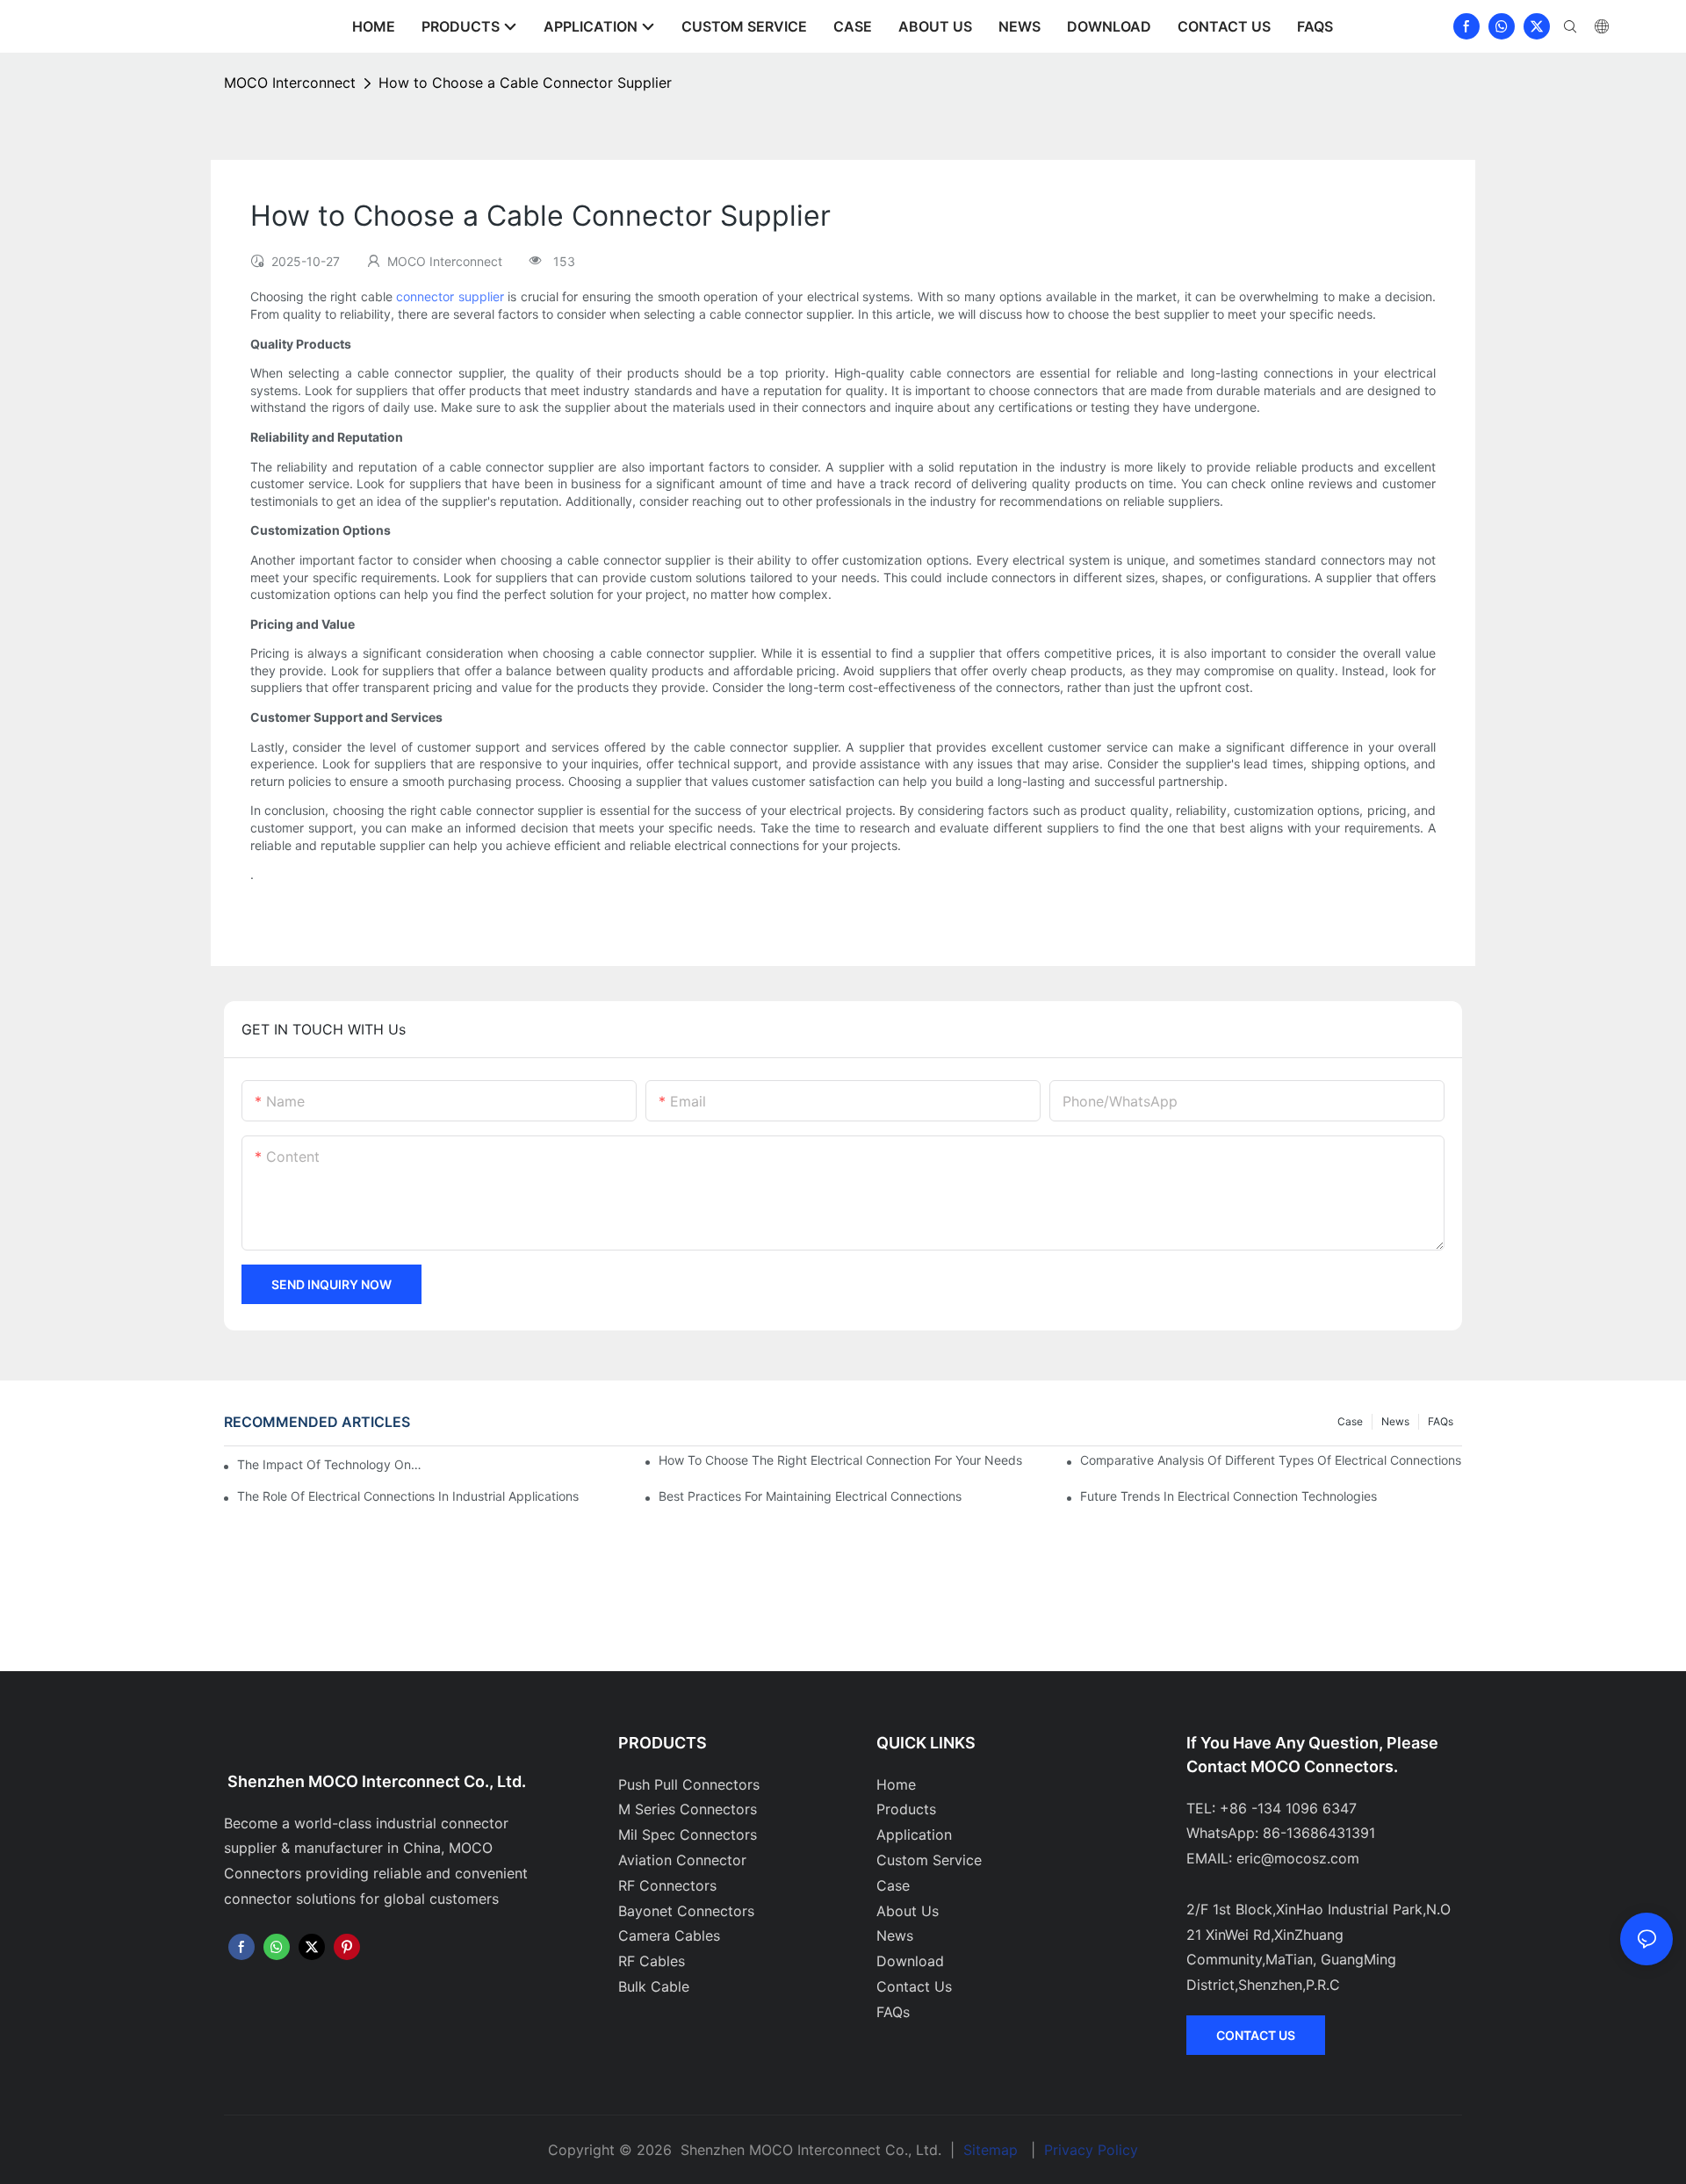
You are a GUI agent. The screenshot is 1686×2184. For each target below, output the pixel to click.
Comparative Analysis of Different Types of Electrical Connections (1271, 1460)
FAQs (1441, 1421)
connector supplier (450, 296)
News (1395, 1421)
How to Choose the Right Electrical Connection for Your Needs (840, 1460)
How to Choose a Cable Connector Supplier (525, 83)
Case (1350, 1421)
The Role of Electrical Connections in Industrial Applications (408, 1496)
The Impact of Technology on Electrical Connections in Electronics (330, 1464)
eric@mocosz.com (1298, 1858)
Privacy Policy (1091, 2150)
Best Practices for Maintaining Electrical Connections (810, 1496)
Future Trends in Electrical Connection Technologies (1228, 1496)
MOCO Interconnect (290, 83)
